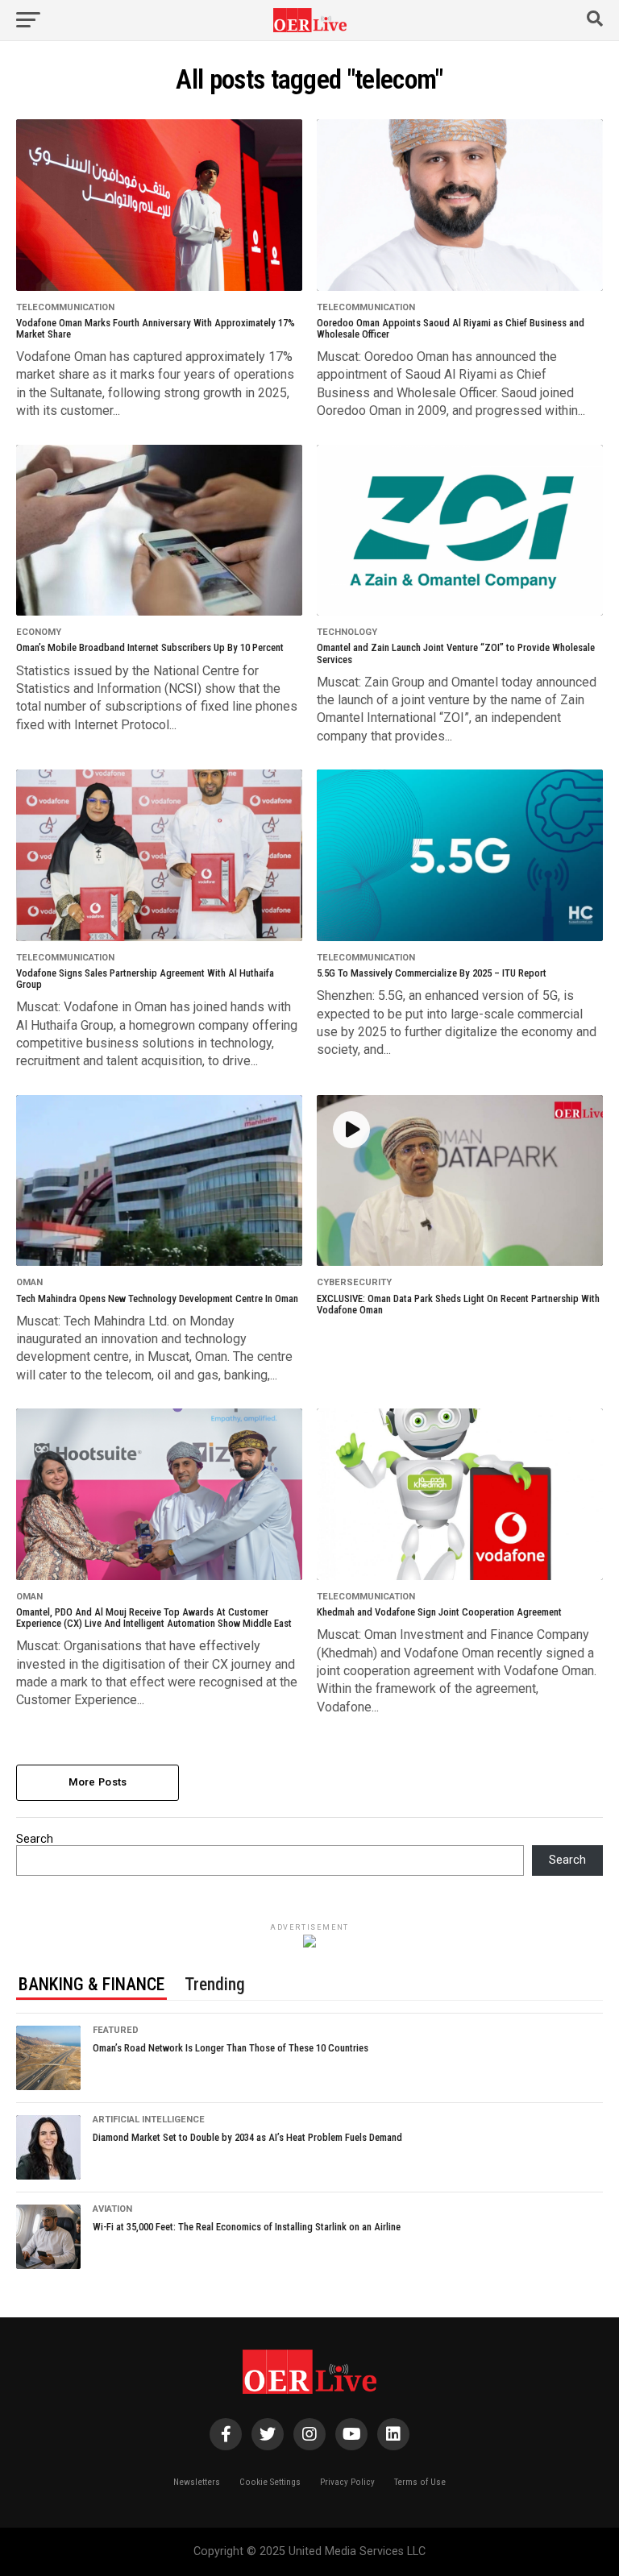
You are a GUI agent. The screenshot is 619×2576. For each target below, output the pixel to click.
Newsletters (197, 2482)
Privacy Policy (347, 2482)
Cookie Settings (270, 2482)
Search (35, 1839)
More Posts (98, 1782)
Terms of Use (420, 2482)
